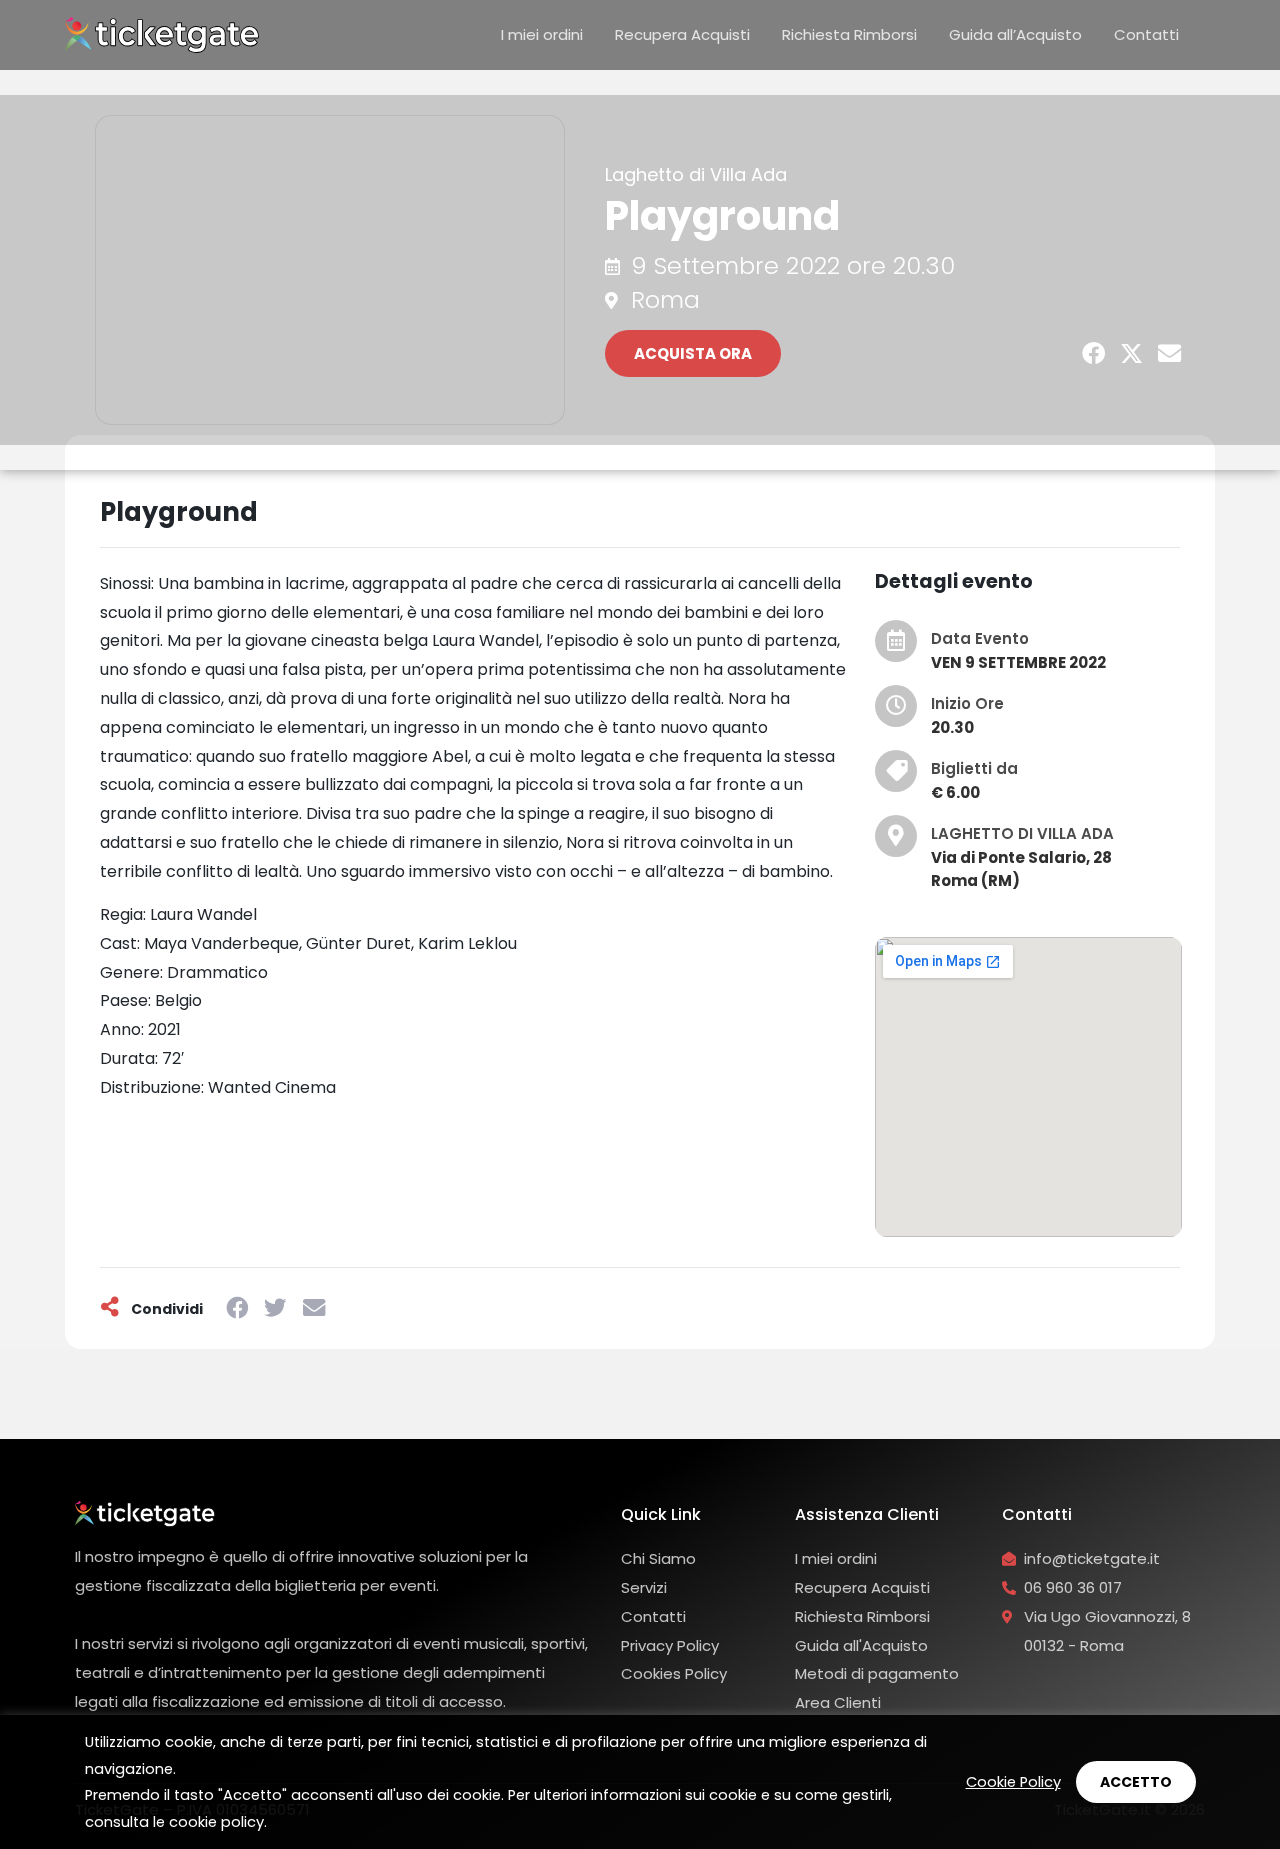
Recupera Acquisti (682, 34)
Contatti (1146, 34)
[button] (1094, 354)
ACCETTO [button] (1136, 1782)
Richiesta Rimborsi (849, 34)
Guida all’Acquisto (1015, 34)
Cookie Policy (1013, 1782)
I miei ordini (542, 34)
